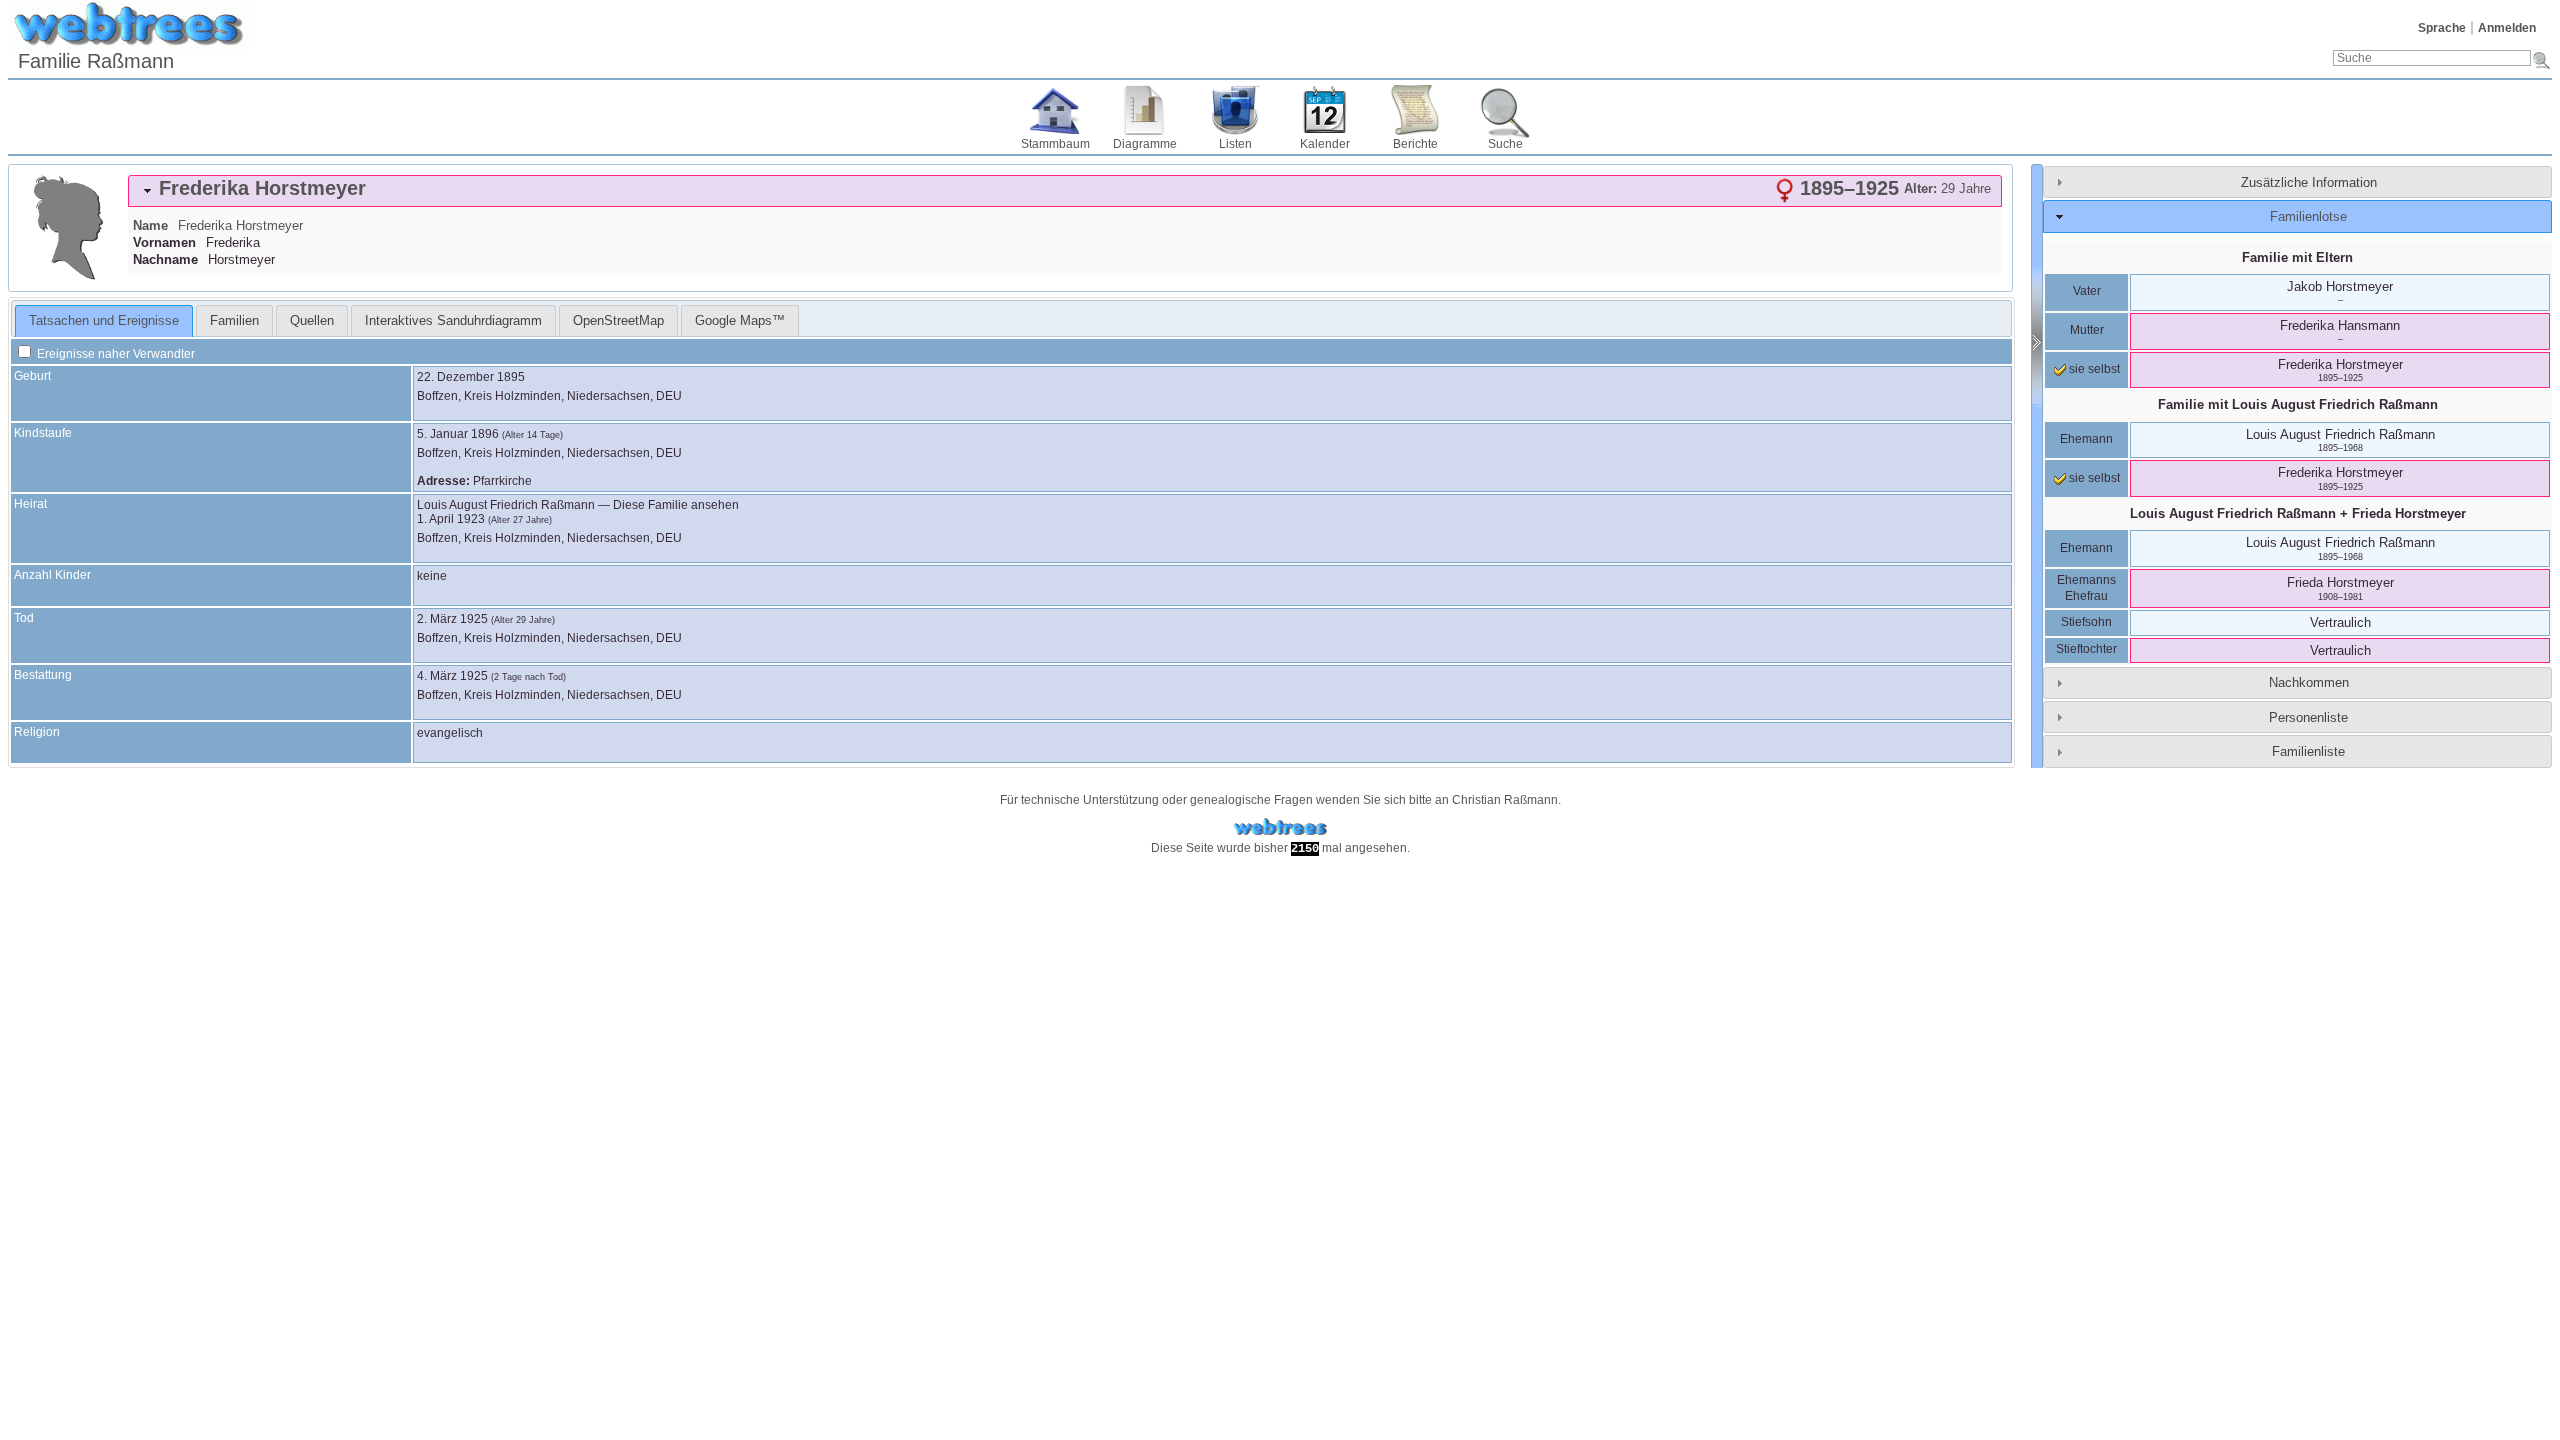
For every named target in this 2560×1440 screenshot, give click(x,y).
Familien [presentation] (234, 320)
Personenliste (2308, 717)
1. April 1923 (451, 519)
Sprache (2442, 28)
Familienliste (2308, 751)
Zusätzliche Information (2309, 182)
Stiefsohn (2086, 622)
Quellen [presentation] (312, 320)
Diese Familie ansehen (676, 505)
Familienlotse (2308, 216)
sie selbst (2093, 369)
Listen (1235, 144)
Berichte (1415, 144)
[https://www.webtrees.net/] (1280, 827)
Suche (1505, 144)
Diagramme (1145, 144)
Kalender (1325, 144)
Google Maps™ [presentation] (740, 320)
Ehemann (2086, 439)
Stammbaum (1055, 144)
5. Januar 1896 (458, 434)
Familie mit (2298, 404)
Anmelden (2507, 28)
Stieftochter (2086, 649)
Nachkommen (2309, 682)
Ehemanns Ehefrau (2086, 588)
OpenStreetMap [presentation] (618, 320)
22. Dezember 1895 (471, 377)
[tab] (1065, 191)
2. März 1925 (452, 619)
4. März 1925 (452, 676)
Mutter (2087, 330)
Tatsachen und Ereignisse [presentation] (104, 320)
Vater (2087, 291)
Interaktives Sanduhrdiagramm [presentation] (453, 320)
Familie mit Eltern (2297, 257)
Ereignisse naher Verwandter (114, 354)
